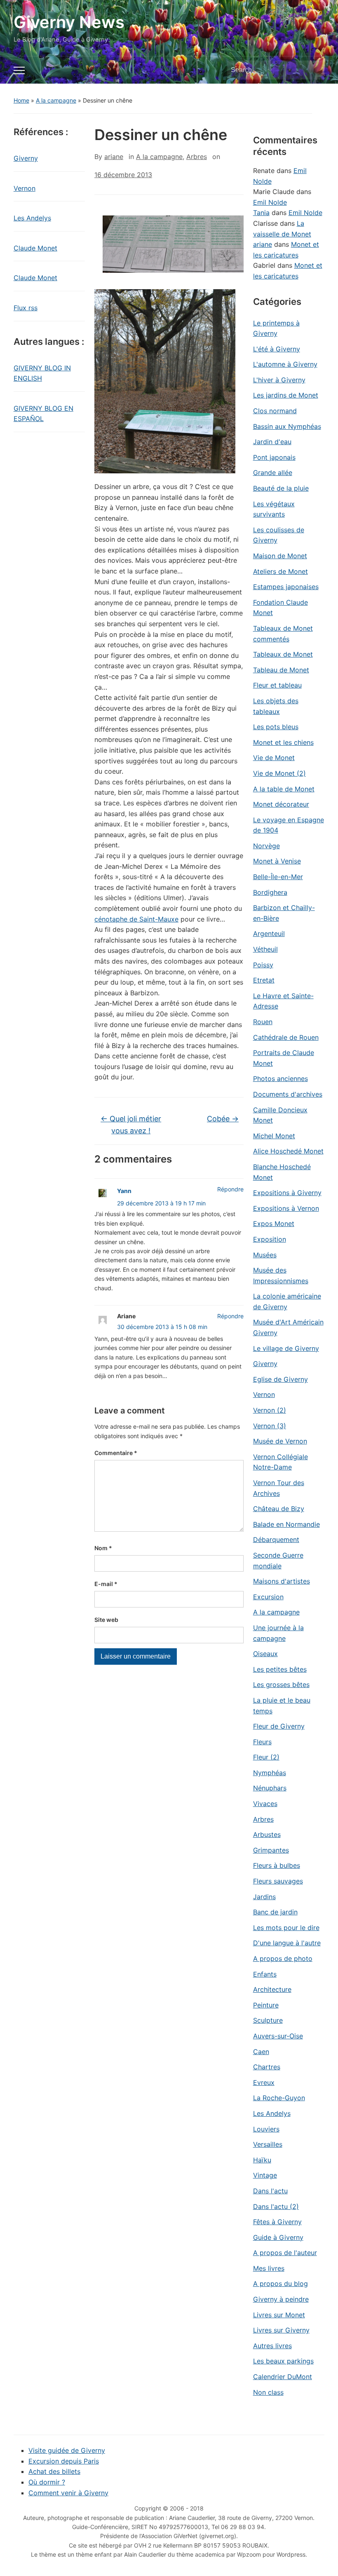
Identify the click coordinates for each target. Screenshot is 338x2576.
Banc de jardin (275, 1912)
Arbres (197, 157)
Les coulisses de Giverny (279, 535)
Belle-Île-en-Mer (278, 877)
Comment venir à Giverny (68, 2493)
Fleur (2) (266, 1757)
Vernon (25, 188)
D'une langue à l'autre (287, 1943)
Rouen (263, 1022)
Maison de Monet (280, 556)
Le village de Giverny (286, 1348)
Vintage (265, 2175)
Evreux (264, 2082)
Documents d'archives (288, 1094)
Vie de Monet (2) (279, 773)
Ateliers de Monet (280, 571)
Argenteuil (269, 934)
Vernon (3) (270, 1426)
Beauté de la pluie (281, 488)
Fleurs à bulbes (277, 1865)
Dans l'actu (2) (276, 2206)
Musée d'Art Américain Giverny (288, 1327)
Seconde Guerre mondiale (278, 1561)
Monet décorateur (281, 804)
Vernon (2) (270, 1410)
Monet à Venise (277, 861)
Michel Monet (274, 1136)
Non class (268, 2392)
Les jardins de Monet (286, 395)
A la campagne (56, 100)
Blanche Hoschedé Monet (282, 1172)
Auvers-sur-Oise (278, 2036)
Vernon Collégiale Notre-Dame (280, 1462)
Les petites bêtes (280, 1669)
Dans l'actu (270, 2191)
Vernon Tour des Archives (279, 1488)
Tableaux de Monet (283, 654)
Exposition (270, 1239)
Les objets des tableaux (276, 706)
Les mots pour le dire (286, 1928)
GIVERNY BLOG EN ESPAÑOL (43, 414)
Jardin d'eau (272, 442)
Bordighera (270, 892)
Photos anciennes (280, 1079)
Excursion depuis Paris (64, 2461)
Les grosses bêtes (281, 1685)
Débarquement (276, 1540)
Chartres (267, 2067)
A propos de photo (283, 1958)
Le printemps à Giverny (276, 328)
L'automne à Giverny (285, 364)
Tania (261, 213)
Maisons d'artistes (282, 1581)
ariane (114, 157)
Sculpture (268, 2020)
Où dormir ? (47, 2482)
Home (21, 100)
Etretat (264, 980)
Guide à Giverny (278, 2237)
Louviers (266, 2129)
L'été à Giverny (277, 349)
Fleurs (262, 1742)
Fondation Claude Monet (280, 608)
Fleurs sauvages (278, 1881)
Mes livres (269, 2268)
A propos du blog (280, 2284)
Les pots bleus (276, 727)
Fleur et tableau (277, 685)
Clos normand (275, 411)
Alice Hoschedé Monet (288, 1151)
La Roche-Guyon (279, 2098)
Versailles (268, 2144)
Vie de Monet (274, 758)
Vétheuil (265, 949)
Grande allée (273, 473)
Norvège (266, 846)
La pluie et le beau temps (282, 1706)
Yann (124, 1191)
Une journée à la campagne (278, 1633)
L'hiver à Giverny (279, 380)
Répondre (230, 1189)
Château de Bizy (279, 1509)
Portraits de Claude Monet (284, 1058)
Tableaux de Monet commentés (283, 634)
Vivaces (265, 1804)
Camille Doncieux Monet (280, 1115)
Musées (265, 1255)
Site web (106, 1620)
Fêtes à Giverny (277, 2222)
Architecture (272, 1989)
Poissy (263, 965)
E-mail (106, 1584)
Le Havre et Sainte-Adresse (283, 1001)
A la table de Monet (284, 789)
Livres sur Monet (279, 2315)
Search (314, 70)
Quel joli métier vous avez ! (131, 1125)
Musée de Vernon (280, 1441)
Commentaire (116, 1453)
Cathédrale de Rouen (286, 1037)
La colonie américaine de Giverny (287, 1301)
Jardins (264, 1897)
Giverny (26, 158)
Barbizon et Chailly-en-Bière (284, 913)
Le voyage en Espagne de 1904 (289, 825)
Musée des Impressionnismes (281, 1275)
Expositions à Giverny (287, 1193)
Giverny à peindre (281, 2299)
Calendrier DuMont (283, 2377)
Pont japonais (274, 457)
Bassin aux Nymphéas (287, 426)
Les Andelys (32, 218)
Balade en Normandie (286, 1524)
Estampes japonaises (286, 587)
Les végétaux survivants (274, 509)
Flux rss (26, 308)
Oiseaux (265, 1654)
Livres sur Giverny (281, 2330)
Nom (103, 1548)
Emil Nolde (270, 202)
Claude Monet (35, 248)
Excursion (268, 1597)
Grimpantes (271, 1850)
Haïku (262, 2160)
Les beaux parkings (283, 2361)
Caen (261, 2052)
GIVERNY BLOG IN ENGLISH (42, 373)
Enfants (265, 1974)
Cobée (223, 1119)
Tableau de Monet (281, 670)
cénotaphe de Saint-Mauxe (136, 919)
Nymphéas (270, 1773)
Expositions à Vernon (286, 1208)
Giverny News (69, 22)
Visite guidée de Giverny (67, 2450)
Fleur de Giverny (279, 1726)
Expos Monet (274, 1224)
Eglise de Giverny (280, 1379)
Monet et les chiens (283, 742)
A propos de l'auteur (285, 2253)
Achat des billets (54, 2471)
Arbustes (267, 1834)
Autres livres (272, 2346)
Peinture (266, 2005)
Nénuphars (270, 1788)
